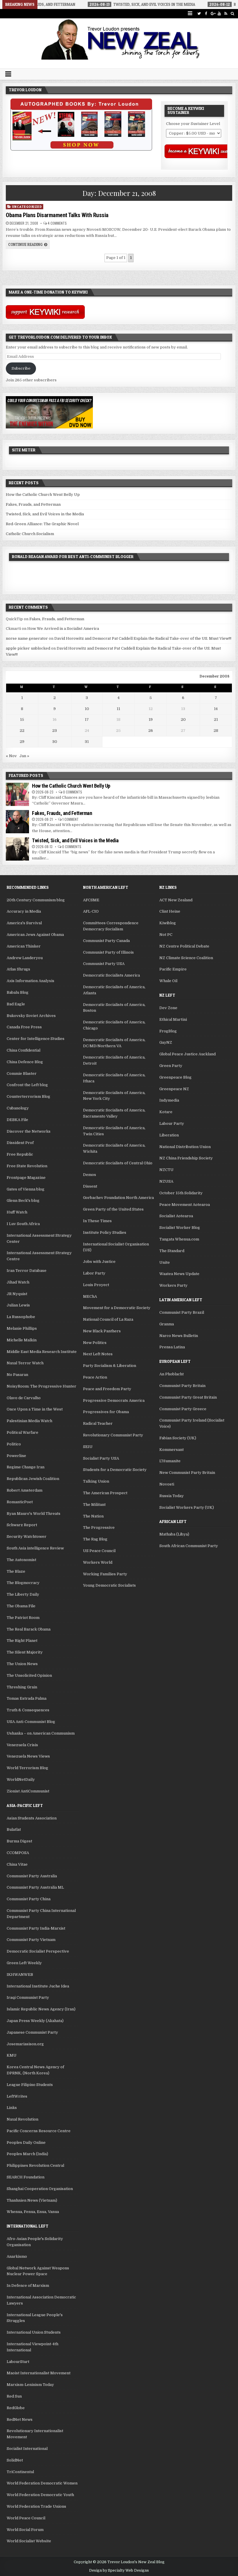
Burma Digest (19, 1841)
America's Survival (24, 923)
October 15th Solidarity (181, 1193)
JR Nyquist (17, 1294)
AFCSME (91, 900)
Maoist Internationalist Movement (39, 2373)
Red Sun (14, 2396)
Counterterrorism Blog (28, 1096)
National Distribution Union (185, 1147)
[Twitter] (199, 14)
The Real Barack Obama (29, 1629)
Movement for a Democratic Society (117, 1308)
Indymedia (169, 1100)
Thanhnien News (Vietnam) (32, 2200)
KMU (12, 2055)
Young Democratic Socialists (109, 1585)
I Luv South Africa (23, 1224)
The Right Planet (22, 1641)
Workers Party (173, 1285)
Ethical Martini (173, 1019)
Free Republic (20, 1154)
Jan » (24, 756)
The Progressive (99, 1527)
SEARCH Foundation (26, 2177)
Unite (165, 1262)
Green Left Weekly (24, 1963)
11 (118, 709)
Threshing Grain (22, 1687)
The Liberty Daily (23, 1594)
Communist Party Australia (32, 1876)
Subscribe (21, 368)
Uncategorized (27, 207)
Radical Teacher (98, 1423)
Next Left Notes (98, 1354)
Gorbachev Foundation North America (118, 1198)
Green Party (171, 1066)
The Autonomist (21, 1560)
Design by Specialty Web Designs (119, 2570)
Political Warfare (22, 1432)
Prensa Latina (172, 1347)
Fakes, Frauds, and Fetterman (33, 504)
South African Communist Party (189, 1546)
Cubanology (18, 1108)
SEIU (88, 1447)
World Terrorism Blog (27, 1768)
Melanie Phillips (22, 1328)
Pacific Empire (173, 969)
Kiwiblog (168, 923)
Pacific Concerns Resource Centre (39, 2131)
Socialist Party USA (101, 1458)
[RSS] (226, 14)
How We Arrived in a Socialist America (63, 629)
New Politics (95, 1343)
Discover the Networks (29, 1131)
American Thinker (24, 946)
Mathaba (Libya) (174, 1534)
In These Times (97, 1221)
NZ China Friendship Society (186, 1158)
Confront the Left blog (27, 1085)
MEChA (90, 1296)
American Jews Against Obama (35, 935)
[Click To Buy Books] (81, 149)
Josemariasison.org (25, 2044)
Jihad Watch (18, 1282)
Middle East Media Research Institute (42, 1352)
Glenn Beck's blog (23, 1201)
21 (216, 719)
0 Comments (73, 792)
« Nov (11, 756)
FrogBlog (168, 1031)
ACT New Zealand (176, 900)
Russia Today (172, 1496)
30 (55, 742)
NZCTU (166, 1170)
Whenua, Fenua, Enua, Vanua (33, 2212)
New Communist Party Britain (187, 1473)
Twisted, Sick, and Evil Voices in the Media (45, 514)
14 (216, 709)
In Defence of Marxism (28, 2285)
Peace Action (95, 1377)
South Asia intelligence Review (35, 1548)
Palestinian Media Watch (29, 1421)
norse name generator (27, 638)
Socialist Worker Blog (180, 1228)
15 (22, 719)
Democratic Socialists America (111, 975)
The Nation (93, 1516)
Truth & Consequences (28, 1710)
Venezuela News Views (28, 1756)
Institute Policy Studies (105, 1232)
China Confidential (24, 1050)
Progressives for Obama (106, 1412)
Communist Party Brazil (182, 1312)
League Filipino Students (30, 2085)
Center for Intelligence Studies (36, 1039)
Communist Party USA (104, 964)
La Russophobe (21, 1317)
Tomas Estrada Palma (27, 1698)
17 (87, 719)
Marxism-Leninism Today (30, 2385)
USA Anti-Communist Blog (31, 1722)
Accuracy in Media (24, 911)
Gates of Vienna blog (26, 1189)
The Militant (94, 1505)
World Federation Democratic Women (42, 2483)
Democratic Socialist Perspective (38, 1951)
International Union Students (34, 2332)
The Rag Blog (95, 1539)
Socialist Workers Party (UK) (187, 1507)
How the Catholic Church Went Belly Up (43, 495)
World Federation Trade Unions (36, 2506)
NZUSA (166, 1181)
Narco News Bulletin (179, 1336)
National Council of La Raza (108, 1319)
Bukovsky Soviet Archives (31, 1016)
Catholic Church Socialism (30, 534)
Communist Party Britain (182, 1386)
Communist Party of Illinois (108, 952)
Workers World (98, 1562)
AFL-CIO (91, 911)
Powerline (16, 1456)
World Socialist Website (29, 2541)
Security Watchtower (27, 1537)
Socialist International (27, 2449)
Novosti (167, 1484)
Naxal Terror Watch (25, 1363)
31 (87, 742)
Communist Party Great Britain (188, 1397)
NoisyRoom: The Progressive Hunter (42, 1386)
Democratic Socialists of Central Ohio (118, 1163)
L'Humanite (170, 1461)
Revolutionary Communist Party (113, 1435)
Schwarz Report (22, 1525)
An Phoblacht (172, 1374)
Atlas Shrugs (18, 969)
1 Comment (71, 819)
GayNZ (166, 1042)
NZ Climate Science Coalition (186, 958)
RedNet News (20, 2419)
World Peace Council (26, 2518)
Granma (167, 1324)
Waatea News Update (179, 1274)
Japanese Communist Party (32, 2032)
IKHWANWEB (20, 1975)
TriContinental (20, 2472)
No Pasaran (17, 1375)
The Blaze (16, 1571)
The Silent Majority (25, 1652)
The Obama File (21, 1606)
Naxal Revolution (22, 2119)
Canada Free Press (24, 1027)
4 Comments (57, 223)
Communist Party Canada (106, 941)
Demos (90, 1175)
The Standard (172, 1251)
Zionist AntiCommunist (28, 1791)
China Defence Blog (25, 1062)
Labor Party (94, 1273)
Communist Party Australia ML (35, 1887)
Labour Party (172, 1123)
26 (151, 731)
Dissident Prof (20, 1143)
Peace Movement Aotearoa (185, 1205)
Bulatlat (14, 1829)
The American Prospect (105, 1493)
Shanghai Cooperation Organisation (40, 2189)
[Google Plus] (213, 14)
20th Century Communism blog (36, 900)
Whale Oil (168, 981)
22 (22, 731)
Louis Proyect (96, 1285)
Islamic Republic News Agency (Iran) (41, 2009)
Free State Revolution (27, 1166)
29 (22, 742)
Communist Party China (29, 1899)
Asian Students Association (32, 1818)
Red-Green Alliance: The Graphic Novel (42, 524)
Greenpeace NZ (174, 1089)
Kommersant (172, 1450)
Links (12, 2108)
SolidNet (15, 2460)
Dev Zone (168, 1008)
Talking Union (96, 1481)
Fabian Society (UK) (178, 1438)
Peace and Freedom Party (107, 1389)
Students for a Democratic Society (115, 1470)
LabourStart (18, 2362)
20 (183, 719)
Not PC (166, 935)
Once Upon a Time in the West (35, 1409)
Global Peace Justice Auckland (187, 1054)
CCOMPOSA (18, 1853)
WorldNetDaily (21, 1779)
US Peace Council (99, 1551)
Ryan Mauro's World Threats (34, 1514)
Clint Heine (170, 911)
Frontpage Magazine (26, 1178)
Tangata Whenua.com (179, 1239)
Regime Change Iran (26, 1467)
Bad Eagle (16, 1004)
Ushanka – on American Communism (41, 1733)
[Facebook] (206, 14)
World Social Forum (25, 2530)
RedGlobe (16, 2408)
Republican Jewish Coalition (33, 1479)
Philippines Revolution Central (35, 2165)
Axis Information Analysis (30, 981)
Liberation (169, 1135)
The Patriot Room (23, 1618)
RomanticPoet (20, 1502)
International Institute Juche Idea (38, 1986)
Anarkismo (17, 2256)
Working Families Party (105, 1574)
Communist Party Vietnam (31, 1940)
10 (87, 709)
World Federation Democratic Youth (40, 2495)
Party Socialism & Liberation (110, 1366)
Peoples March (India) (27, 2154)
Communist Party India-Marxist (36, 1928)
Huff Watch (17, 1212)
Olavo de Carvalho (24, 1398)
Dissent (90, 1186)
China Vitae (17, 1864)
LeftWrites (17, 2096)
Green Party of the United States (113, 1209)
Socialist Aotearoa (176, 1216)
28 (216, 731)
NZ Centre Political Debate (184, 946)
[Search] (233, 14)
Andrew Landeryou (25, 958)
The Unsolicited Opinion (29, 1675)
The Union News (22, 1664)
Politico (14, 1444)
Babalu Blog (18, 992)
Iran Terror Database (27, 1271)
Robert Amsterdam (25, 1490)
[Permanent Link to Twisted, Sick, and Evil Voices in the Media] (17, 849)
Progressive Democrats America (114, 1400)
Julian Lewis (18, 1305)
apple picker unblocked (28, 648)
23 (55, 731)
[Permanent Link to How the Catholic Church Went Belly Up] (17, 794)
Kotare (166, 1112)
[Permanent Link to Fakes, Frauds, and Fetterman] (17, 822)
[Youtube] (219, 14)
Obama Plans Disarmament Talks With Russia (57, 215)
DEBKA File (17, 1120)
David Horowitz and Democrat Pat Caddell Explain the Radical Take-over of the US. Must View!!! (143, 638)
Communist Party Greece (183, 1409)
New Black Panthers (102, 1331)
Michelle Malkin (22, 1340)
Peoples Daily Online (26, 2143)
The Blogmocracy (23, 1583)
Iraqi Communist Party (28, 1997)
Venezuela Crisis (22, 1745)
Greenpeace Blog (175, 1077)
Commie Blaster (22, 1074)
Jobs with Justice (99, 1262)
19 (151, 719)
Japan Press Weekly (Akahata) (35, 2021)
